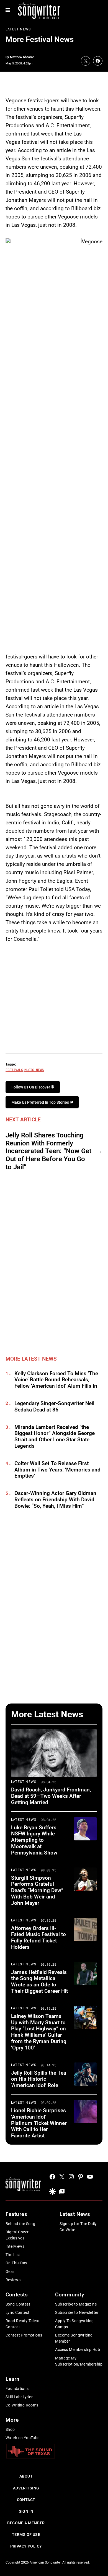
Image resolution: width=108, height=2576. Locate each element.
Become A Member (26, 2523)
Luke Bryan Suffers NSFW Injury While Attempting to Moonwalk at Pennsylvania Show (34, 1840)
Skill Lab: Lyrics (19, 2397)
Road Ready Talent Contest (23, 2324)
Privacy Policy (26, 2546)
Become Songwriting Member (74, 2338)
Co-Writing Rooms (22, 2405)
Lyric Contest (17, 2312)
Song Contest (18, 2304)
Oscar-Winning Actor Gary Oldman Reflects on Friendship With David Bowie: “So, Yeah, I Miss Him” (55, 1500)
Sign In (26, 2511)
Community (70, 2295)
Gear (10, 2272)
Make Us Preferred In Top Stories (41, 1102)
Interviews (15, 2246)
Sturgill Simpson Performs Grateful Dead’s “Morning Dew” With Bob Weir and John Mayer (37, 1890)
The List (13, 2255)
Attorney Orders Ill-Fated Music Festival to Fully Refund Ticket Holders (38, 1938)
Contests (17, 2295)
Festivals (14, 1070)
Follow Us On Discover (31, 1087)
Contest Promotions (24, 2335)
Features (16, 2214)
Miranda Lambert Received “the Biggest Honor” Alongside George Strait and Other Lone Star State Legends (55, 1437)
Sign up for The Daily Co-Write (78, 2227)
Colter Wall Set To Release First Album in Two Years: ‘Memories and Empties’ (57, 1470)
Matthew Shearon (22, 57)
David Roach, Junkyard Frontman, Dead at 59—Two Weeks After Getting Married (51, 1796)
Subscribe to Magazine (76, 2304)
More (12, 2420)
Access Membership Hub (78, 2350)
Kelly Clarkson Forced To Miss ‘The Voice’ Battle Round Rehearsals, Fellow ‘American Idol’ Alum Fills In (56, 1380)
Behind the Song (20, 2224)
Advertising (26, 2488)
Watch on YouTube (23, 2438)
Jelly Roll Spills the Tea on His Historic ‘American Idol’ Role (39, 2079)
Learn (13, 2379)
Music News (34, 1070)
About (26, 2476)
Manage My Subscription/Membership (79, 2361)
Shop (10, 2429)
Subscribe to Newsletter (77, 2312)
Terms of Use (26, 2535)
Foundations (17, 2389)
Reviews (13, 2280)
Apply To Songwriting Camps (74, 2324)
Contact (26, 2500)
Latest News (18, 29)
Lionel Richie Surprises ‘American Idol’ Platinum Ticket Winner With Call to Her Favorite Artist (39, 2123)
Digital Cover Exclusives (17, 2235)
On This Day (16, 2263)
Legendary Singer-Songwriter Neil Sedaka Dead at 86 (54, 1407)
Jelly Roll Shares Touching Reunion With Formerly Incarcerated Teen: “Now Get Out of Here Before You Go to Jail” (48, 1151)
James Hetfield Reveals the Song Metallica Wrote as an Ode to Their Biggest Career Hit (39, 1982)
